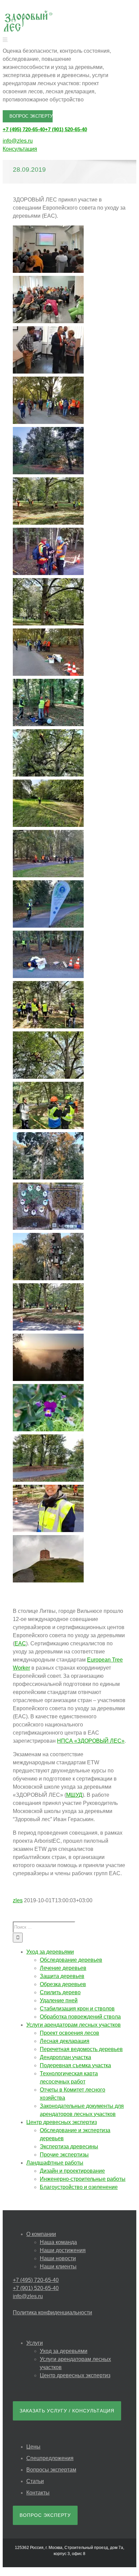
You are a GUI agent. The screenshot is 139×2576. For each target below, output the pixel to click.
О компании (41, 2234)
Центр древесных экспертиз (75, 2375)
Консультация (20, 149)
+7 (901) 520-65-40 (66, 129)
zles (18, 1900)
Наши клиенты (58, 2267)
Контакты (38, 2493)
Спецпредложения (50, 2458)
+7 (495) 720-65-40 (24, 129)
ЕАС (20, 1643)
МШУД (74, 1795)
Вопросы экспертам (51, 2470)
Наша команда (58, 2242)
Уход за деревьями (64, 2351)
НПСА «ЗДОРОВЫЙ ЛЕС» (91, 1741)
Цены (33, 2447)
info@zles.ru (18, 141)
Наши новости (58, 2258)
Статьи (35, 2481)
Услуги (35, 2343)
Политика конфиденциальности (52, 2312)
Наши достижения (63, 2250)
